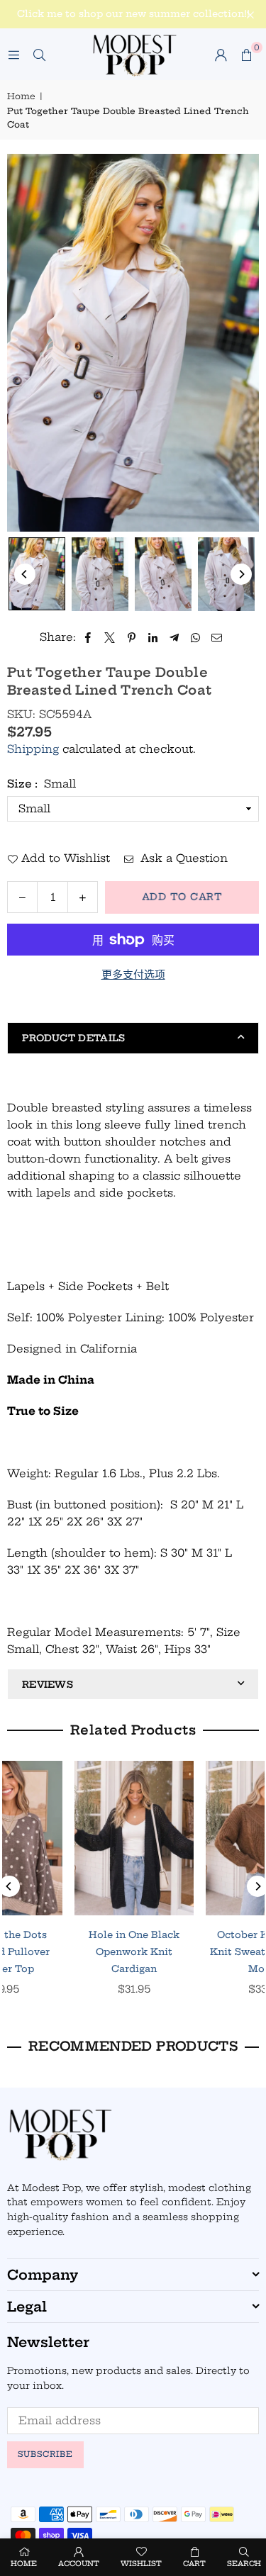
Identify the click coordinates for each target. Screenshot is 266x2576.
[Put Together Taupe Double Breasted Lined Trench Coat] (37, 574)
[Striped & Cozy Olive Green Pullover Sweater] (199, 1838)
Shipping (33, 749)
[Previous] (25, 574)
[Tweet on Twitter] (110, 637)
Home (21, 96)
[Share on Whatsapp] (195, 637)
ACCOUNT (79, 2564)
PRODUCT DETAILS (74, 1038)
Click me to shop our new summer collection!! (133, 14)
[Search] (39, 54)
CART (194, 2564)
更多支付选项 (133, 974)
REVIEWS (48, 1684)
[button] (246, 55)
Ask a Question (182, 858)
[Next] (241, 574)
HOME (24, 2564)
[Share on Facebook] (88, 637)
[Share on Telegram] (174, 637)
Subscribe (45, 2454)
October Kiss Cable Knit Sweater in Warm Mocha (68, 1951)
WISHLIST (141, 2564)
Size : (41, 784)
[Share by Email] (217, 637)
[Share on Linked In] (153, 637)
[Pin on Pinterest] (132, 637)
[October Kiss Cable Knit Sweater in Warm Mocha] (68, 1838)
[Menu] (13, 54)
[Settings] (221, 55)
